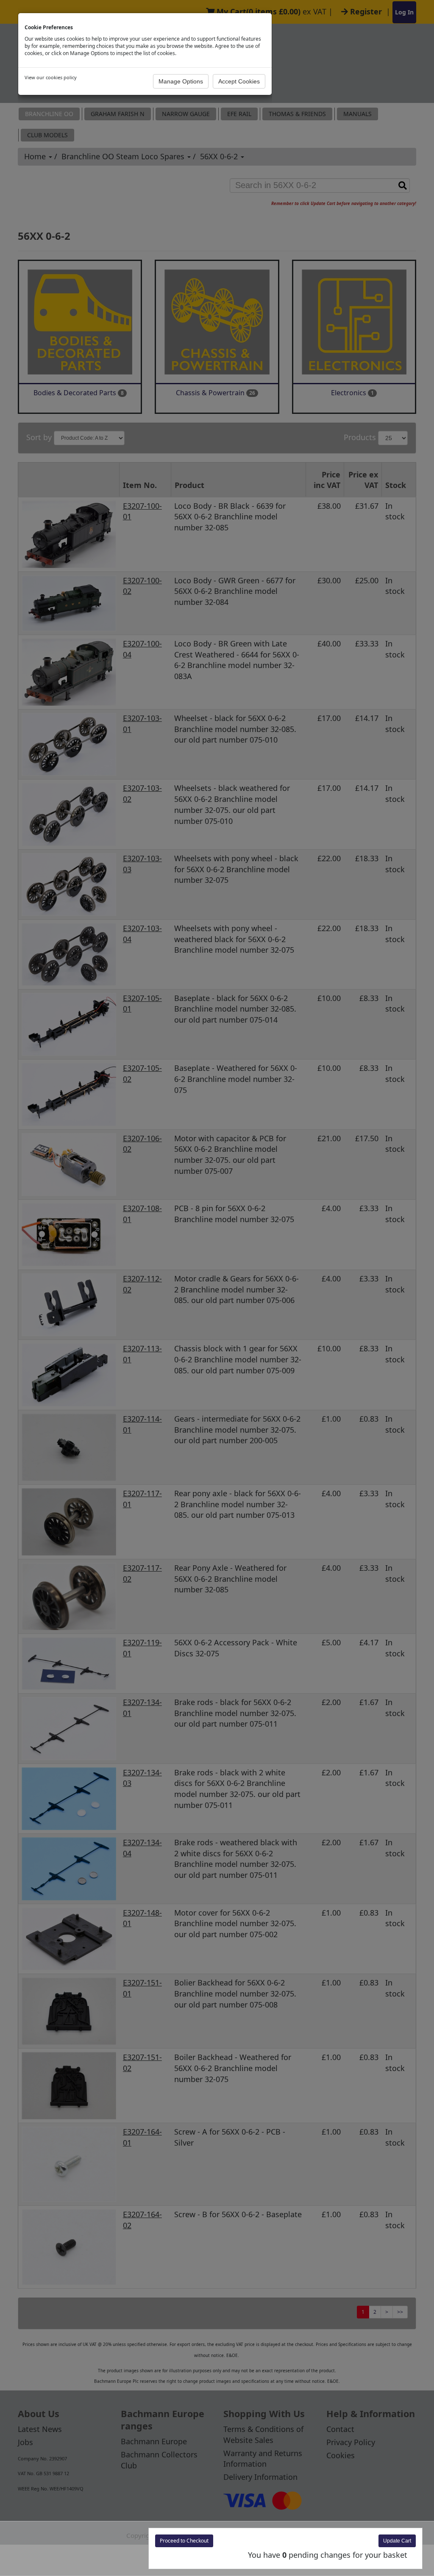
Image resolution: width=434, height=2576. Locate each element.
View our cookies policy (51, 77)
